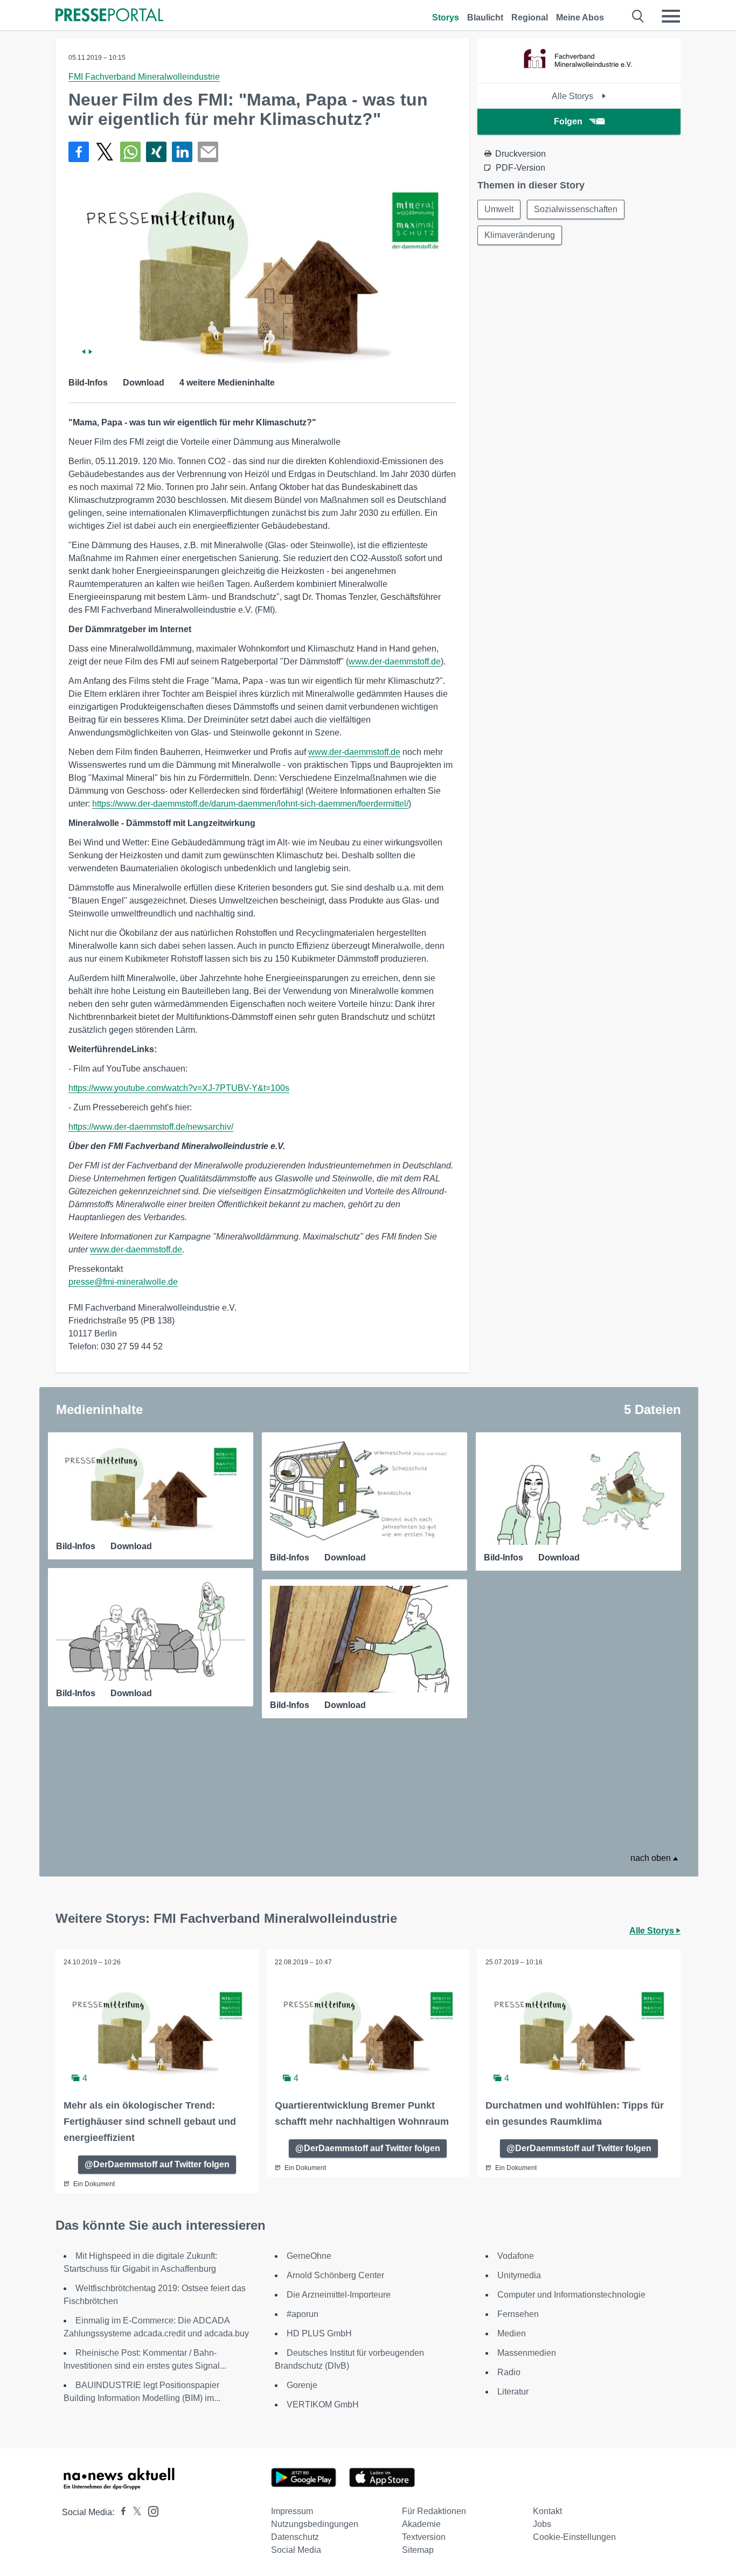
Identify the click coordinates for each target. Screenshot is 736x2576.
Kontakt (547, 2511)
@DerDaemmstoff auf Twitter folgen (157, 2164)
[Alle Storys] (579, 73)
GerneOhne (309, 2256)
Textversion (424, 2537)
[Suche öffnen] (638, 16)
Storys (446, 17)
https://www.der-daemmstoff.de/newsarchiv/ (151, 1127)
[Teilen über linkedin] (182, 152)
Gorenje (302, 2385)
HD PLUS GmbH (319, 2333)
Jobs (542, 2524)
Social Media (296, 2550)
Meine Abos (580, 17)
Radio (509, 2372)
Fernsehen (518, 2314)
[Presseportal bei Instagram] (150, 2511)
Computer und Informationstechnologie (571, 2295)
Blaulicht (485, 17)
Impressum (292, 2511)
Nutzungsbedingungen (315, 2524)
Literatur (513, 2392)
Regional (530, 17)
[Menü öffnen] (671, 16)
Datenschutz (295, 2537)
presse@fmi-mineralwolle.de (123, 1282)
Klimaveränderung (520, 235)
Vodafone (516, 2256)
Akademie (421, 2524)
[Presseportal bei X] (134, 2512)
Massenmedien (527, 2353)
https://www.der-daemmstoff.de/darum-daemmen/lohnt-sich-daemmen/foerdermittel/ (250, 804)
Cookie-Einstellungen (574, 2537)
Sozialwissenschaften (576, 209)
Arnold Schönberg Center (335, 2275)
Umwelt (499, 209)
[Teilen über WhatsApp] (130, 152)
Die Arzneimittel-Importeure (339, 2295)
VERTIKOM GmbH (323, 2404)
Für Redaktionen (434, 2511)
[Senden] (208, 152)
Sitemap (418, 2550)
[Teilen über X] (105, 152)
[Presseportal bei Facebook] (120, 2512)
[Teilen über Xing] (156, 152)
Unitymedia (519, 2275)
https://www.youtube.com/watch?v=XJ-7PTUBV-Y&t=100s (179, 1088)
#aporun (303, 2314)
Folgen (568, 121)
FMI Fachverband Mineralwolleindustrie (144, 77)
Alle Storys (574, 96)
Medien (512, 2333)
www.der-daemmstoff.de (395, 661)
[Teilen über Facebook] (79, 152)
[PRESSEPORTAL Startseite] (109, 16)
